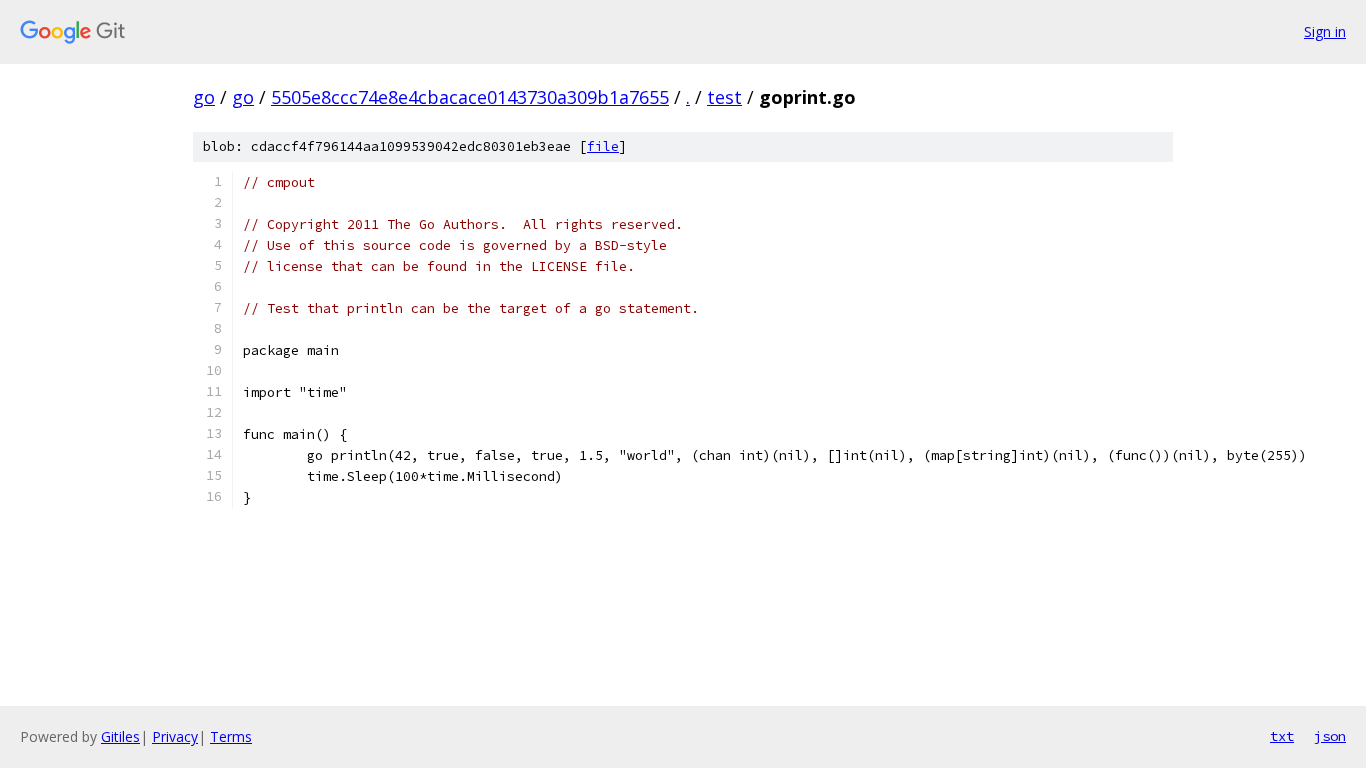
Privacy (175, 736)
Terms (231, 736)
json (1330, 736)
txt (1282, 736)
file (603, 146)
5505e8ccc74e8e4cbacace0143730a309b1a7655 (470, 97)
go (204, 97)
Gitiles (120, 736)
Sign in (1325, 31)
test (724, 97)
